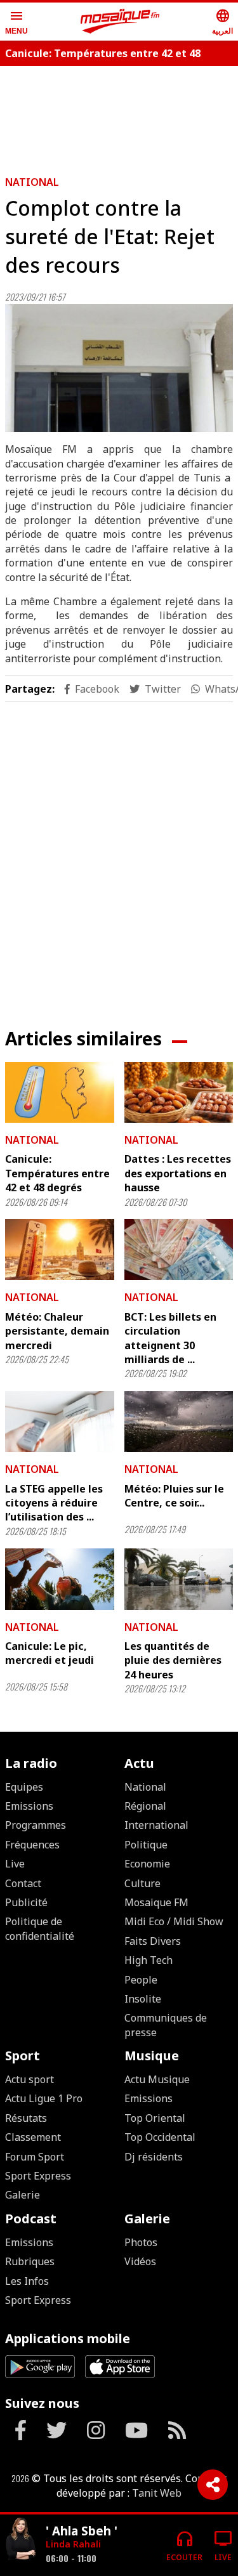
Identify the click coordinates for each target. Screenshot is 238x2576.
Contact (23, 1883)
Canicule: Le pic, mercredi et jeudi (50, 1653)
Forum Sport (35, 2157)
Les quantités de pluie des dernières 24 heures (173, 1660)
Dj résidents (154, 2157)
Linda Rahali (73, 2544)
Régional (145, 1806)
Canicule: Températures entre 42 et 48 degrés (57, 1173)
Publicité (26, 1902)
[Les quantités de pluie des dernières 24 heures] (179, 1579)
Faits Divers (153, 1941)
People (141, 1980)
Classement (33, 2137)
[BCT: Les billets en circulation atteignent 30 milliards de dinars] (179, 1250)
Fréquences (32, 1845)
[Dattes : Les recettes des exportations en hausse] (179, 1092)
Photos (141, 2242)
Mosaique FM (156, 1902)
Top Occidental (160, 2137)
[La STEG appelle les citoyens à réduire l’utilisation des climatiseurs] (60, 1422)
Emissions (29, 1806)
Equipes (24, 1787)
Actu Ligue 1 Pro (44, 2098)
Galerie (23, 2195)
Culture (142, 1883)
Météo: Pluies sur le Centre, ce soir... (174, 1496)
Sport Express (38, 2176)
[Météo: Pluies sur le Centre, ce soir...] (179, 1422)
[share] (213, 2485)
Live (15, 1864)
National (32, 182)
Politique (146, 1845)
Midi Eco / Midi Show (174, 1921)
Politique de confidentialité (40, 1928)
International (156, 1825)
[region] (119, 855)
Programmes (36, 1825)
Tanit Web (157, 2493)
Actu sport (30, 2079)
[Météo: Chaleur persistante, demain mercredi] (60, 1250)
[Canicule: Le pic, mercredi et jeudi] (60, 1579)
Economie (147, 1864)
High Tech (149, 1960)
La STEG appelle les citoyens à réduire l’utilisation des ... (54, 1503)
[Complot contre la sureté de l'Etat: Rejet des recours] (119, 368)
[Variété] (20, 2540)
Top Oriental (155, 2118)
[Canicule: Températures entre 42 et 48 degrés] (60, 1092)
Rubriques (30, 2261)
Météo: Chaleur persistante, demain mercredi (57, 1331)
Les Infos (27, 2281)
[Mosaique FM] (120, 22)
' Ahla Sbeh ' (82, 2531)
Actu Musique (157, 2079)
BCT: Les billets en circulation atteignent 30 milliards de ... (170, 1338)
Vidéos (140, 2261)
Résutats (26, 2118)
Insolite (143, 1999)
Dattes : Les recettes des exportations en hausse (178, 1173)
